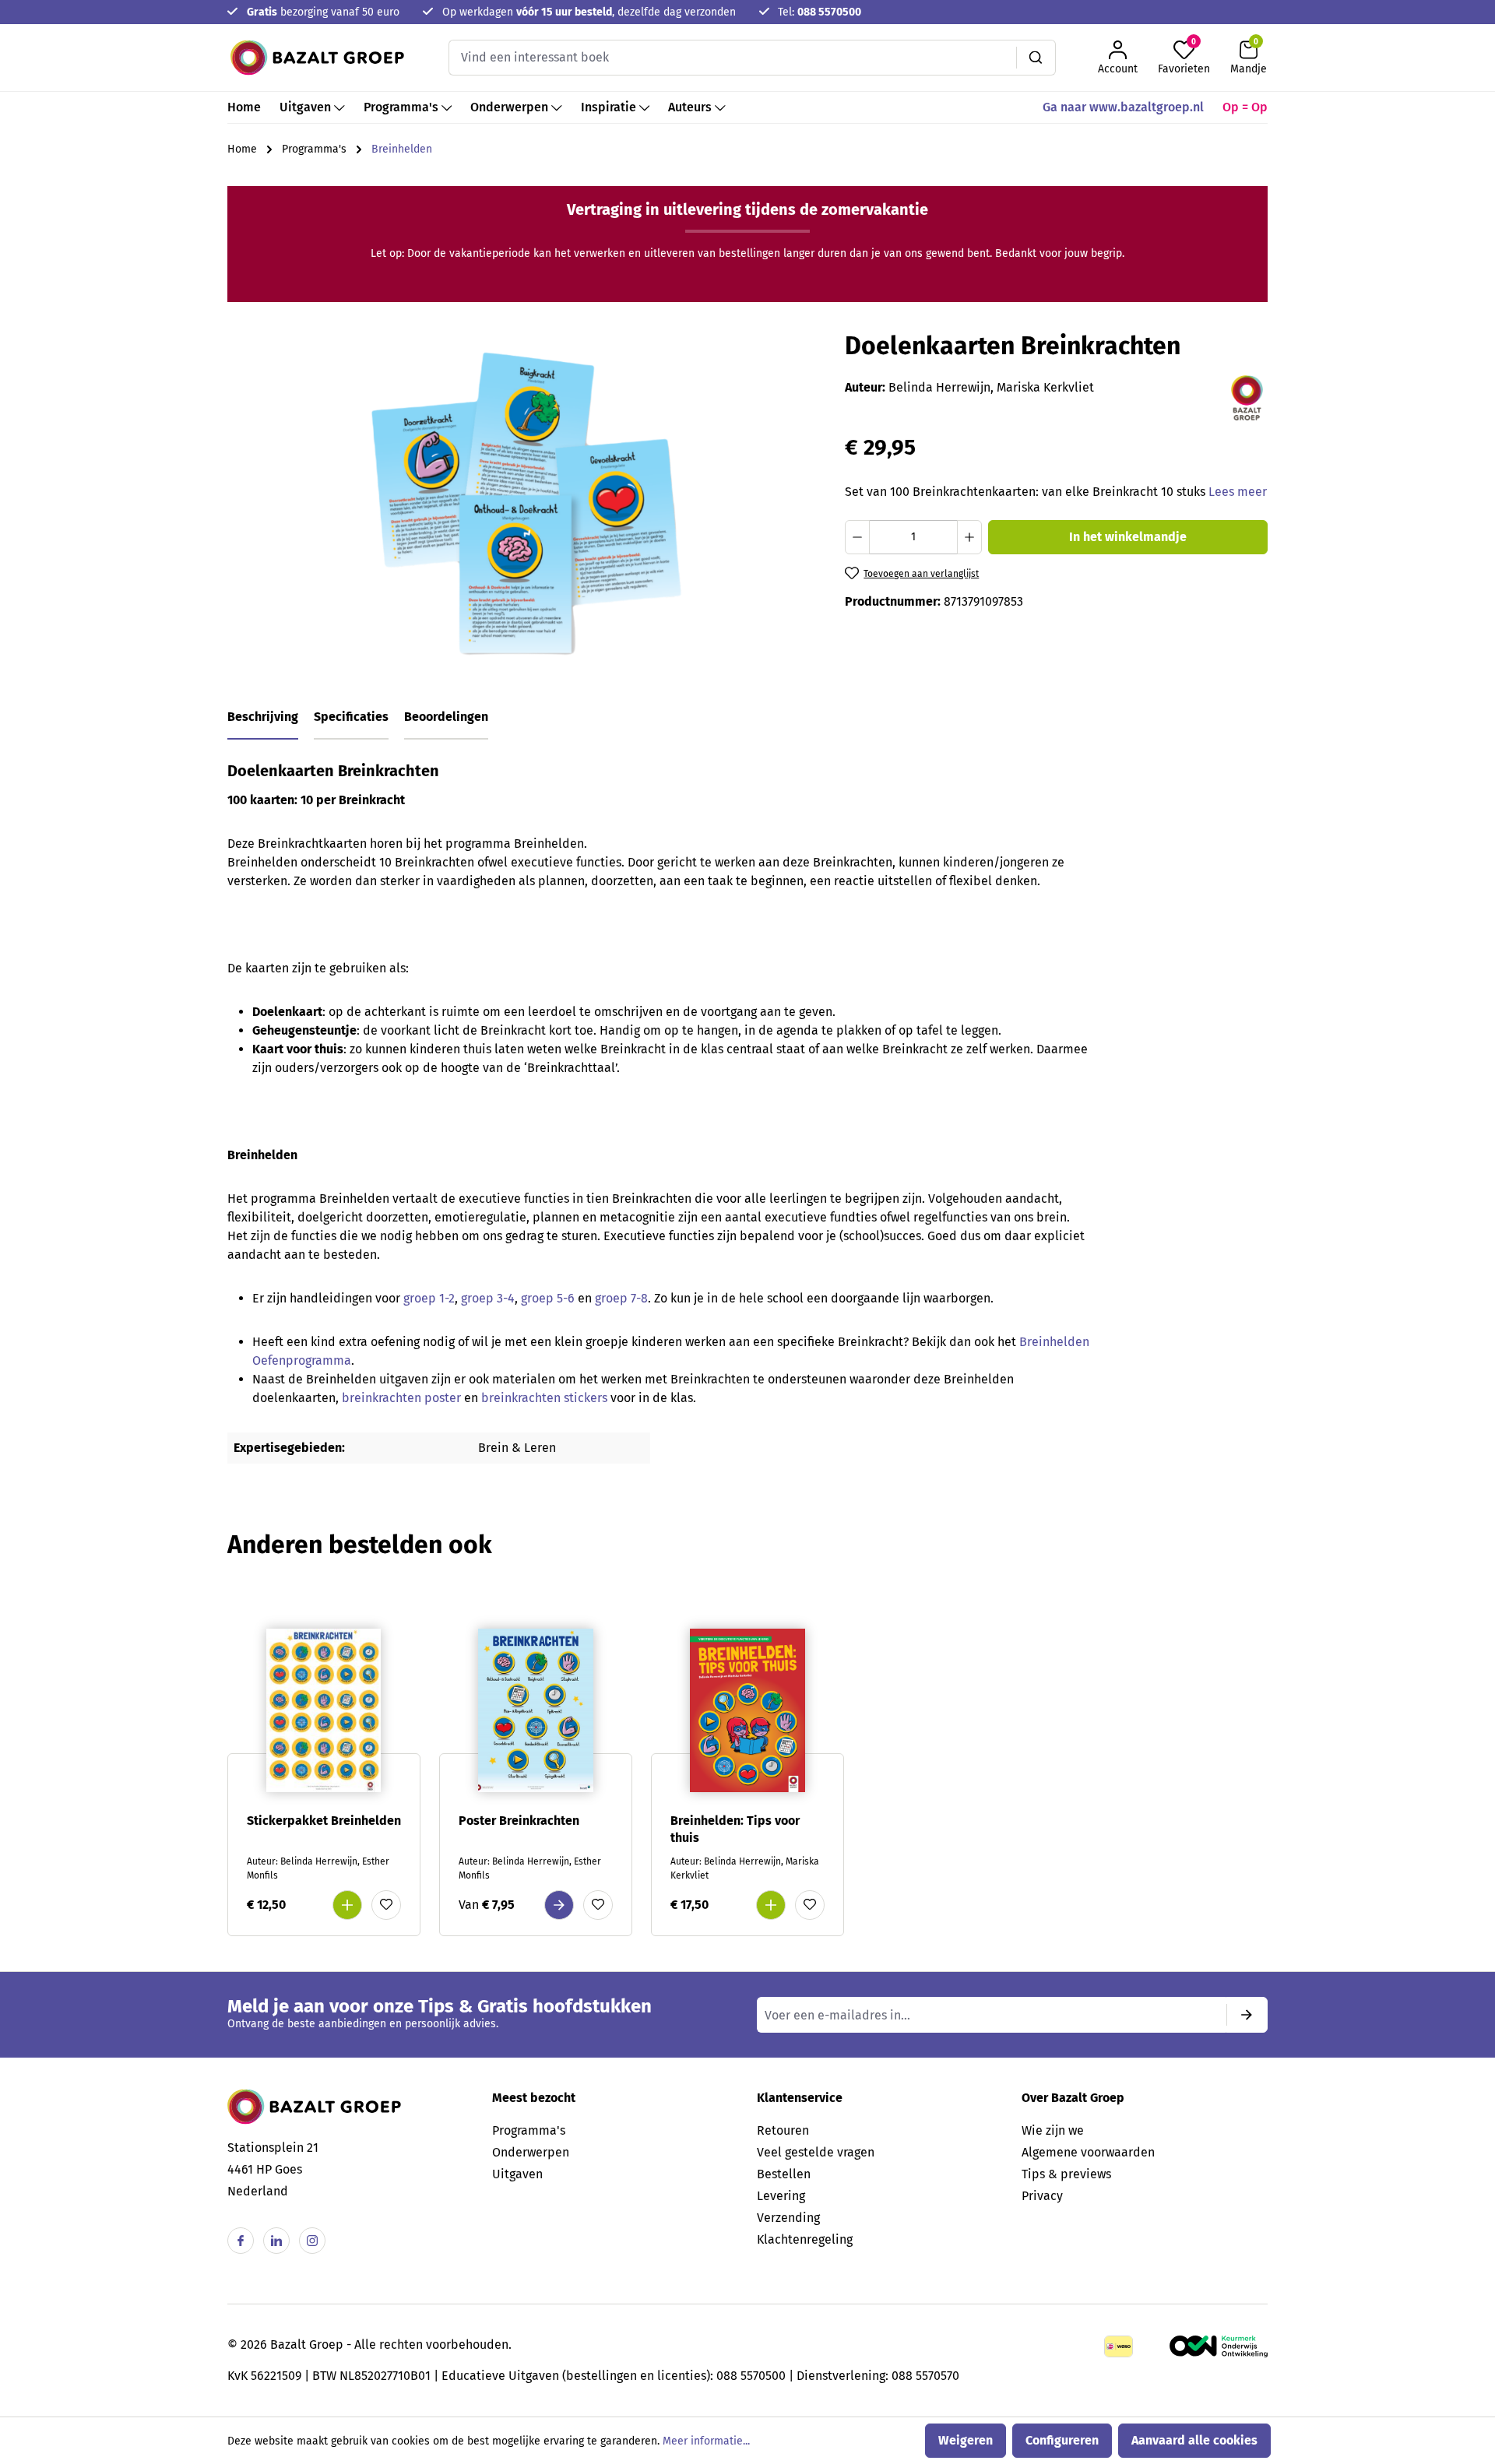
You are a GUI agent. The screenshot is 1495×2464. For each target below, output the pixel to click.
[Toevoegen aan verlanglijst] (386, 1905)
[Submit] (1247, 2015)
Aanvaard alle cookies (1194, 2440)
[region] (527, 501)
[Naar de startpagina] (317, 58)
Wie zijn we (1053, 2130)
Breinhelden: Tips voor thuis (735, 1829)
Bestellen (784, 2174)
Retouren (783, 2130)
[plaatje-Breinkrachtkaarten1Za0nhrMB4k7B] (527, 501)
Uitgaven (517, 2174)
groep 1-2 (429, 1298)
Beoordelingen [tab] (446, 717)
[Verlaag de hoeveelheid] (857, 537)
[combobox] (733, 58)
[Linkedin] (276, 2241)
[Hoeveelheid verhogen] (969, 537)
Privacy (1042, 2196)
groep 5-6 (548, 1298)
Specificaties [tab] (351, 717)
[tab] (263, 718)
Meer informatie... (706, 2441)
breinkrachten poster (400, 1398)
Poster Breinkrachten (519, 1821)
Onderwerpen (531, 2152)
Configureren (1062, 2440)
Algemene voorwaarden (1088, 2152)
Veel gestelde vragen (816, 2152)
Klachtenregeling (805, 2239)
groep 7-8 (621, 1298)
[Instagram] (312, 2241)
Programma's (529, 2130)
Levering (781, 2196)
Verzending (788, 2218)
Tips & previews (1066, 2174)
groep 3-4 (488, 1298)
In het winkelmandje (1128, 537)
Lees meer (1238, 492)
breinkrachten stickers (546, 1398)
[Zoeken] (1036, 58)
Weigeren (966, 2440)
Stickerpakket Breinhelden (324, 1821)
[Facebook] (241, 2241)
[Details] (559, 1905)
